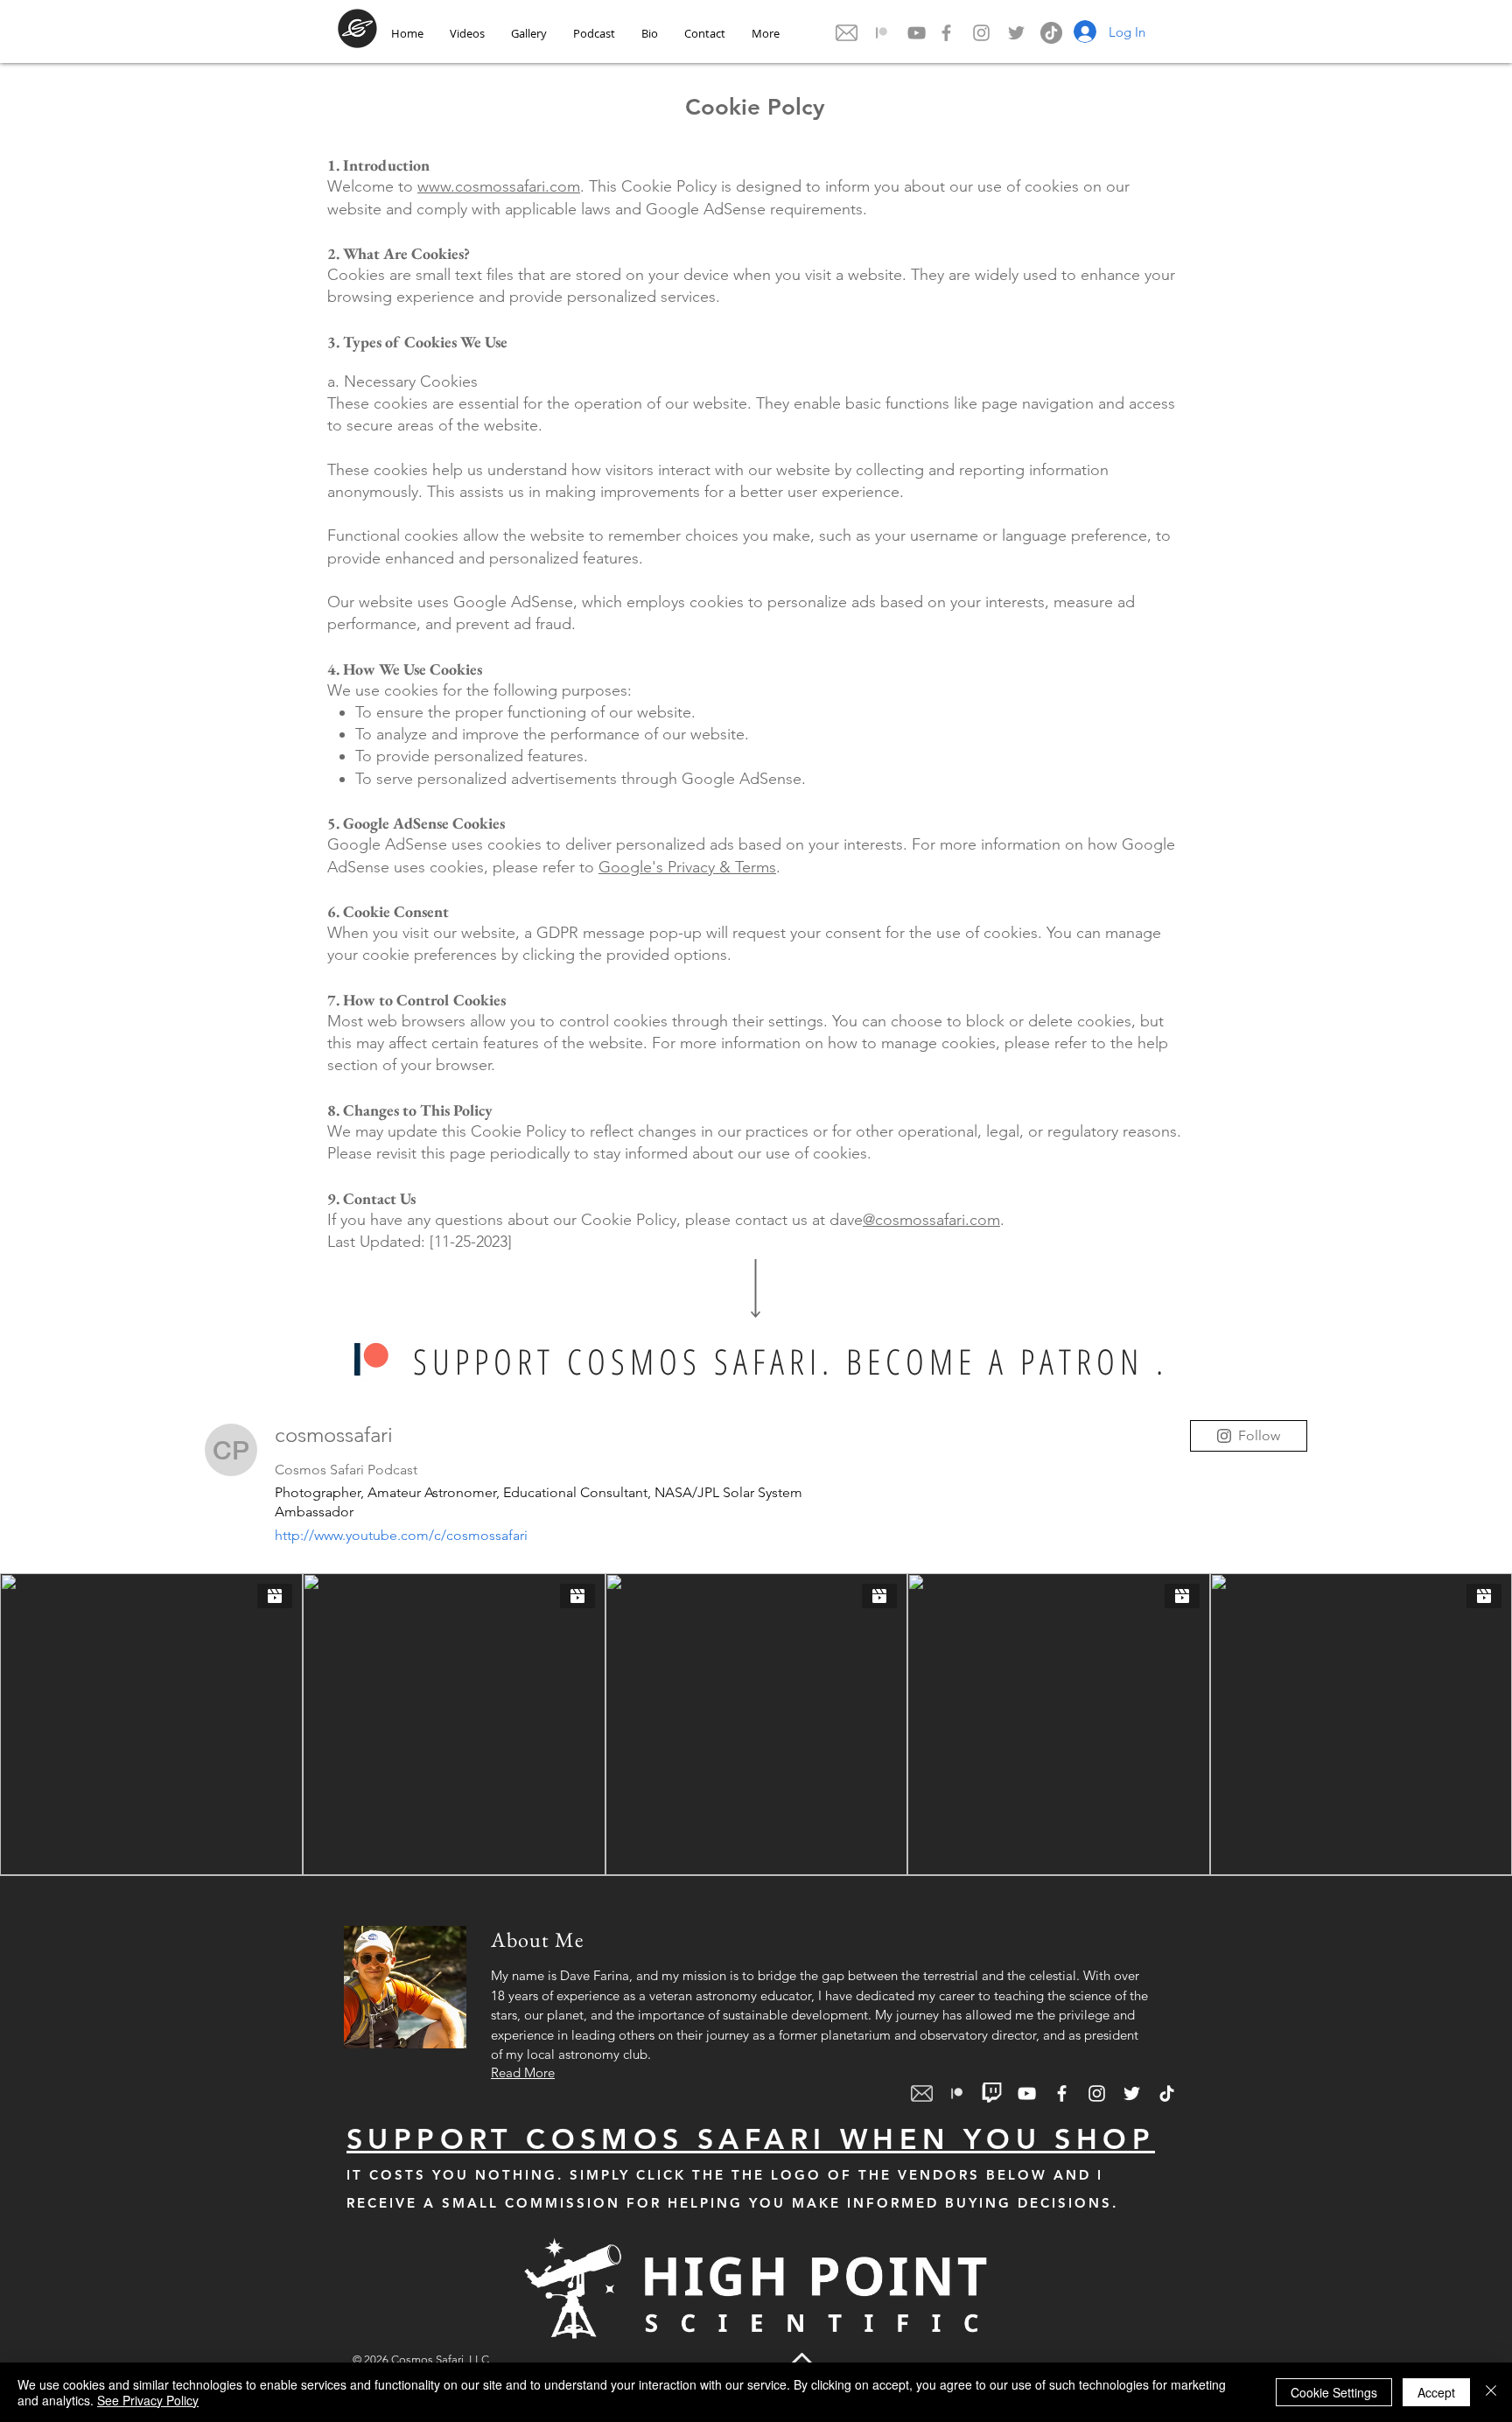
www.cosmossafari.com (499, 186)
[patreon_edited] (371, 1359)
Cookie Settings (1334, 2392)
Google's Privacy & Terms (687, 867)
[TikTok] (1051, 33)
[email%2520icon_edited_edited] (847, 33)
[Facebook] (1062, 2093)
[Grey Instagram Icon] (981, 33)
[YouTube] (917, 33)
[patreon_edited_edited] (882, 33)
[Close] (1491, 2392)
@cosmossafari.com (931, 1220)
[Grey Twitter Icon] (1016, 33)
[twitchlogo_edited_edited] (992, 2093)
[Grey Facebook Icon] (946, 33)
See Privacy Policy (148, 2400)
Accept (1436, 2392)
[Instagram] (1097, 2093)
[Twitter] (1132, 2093)
